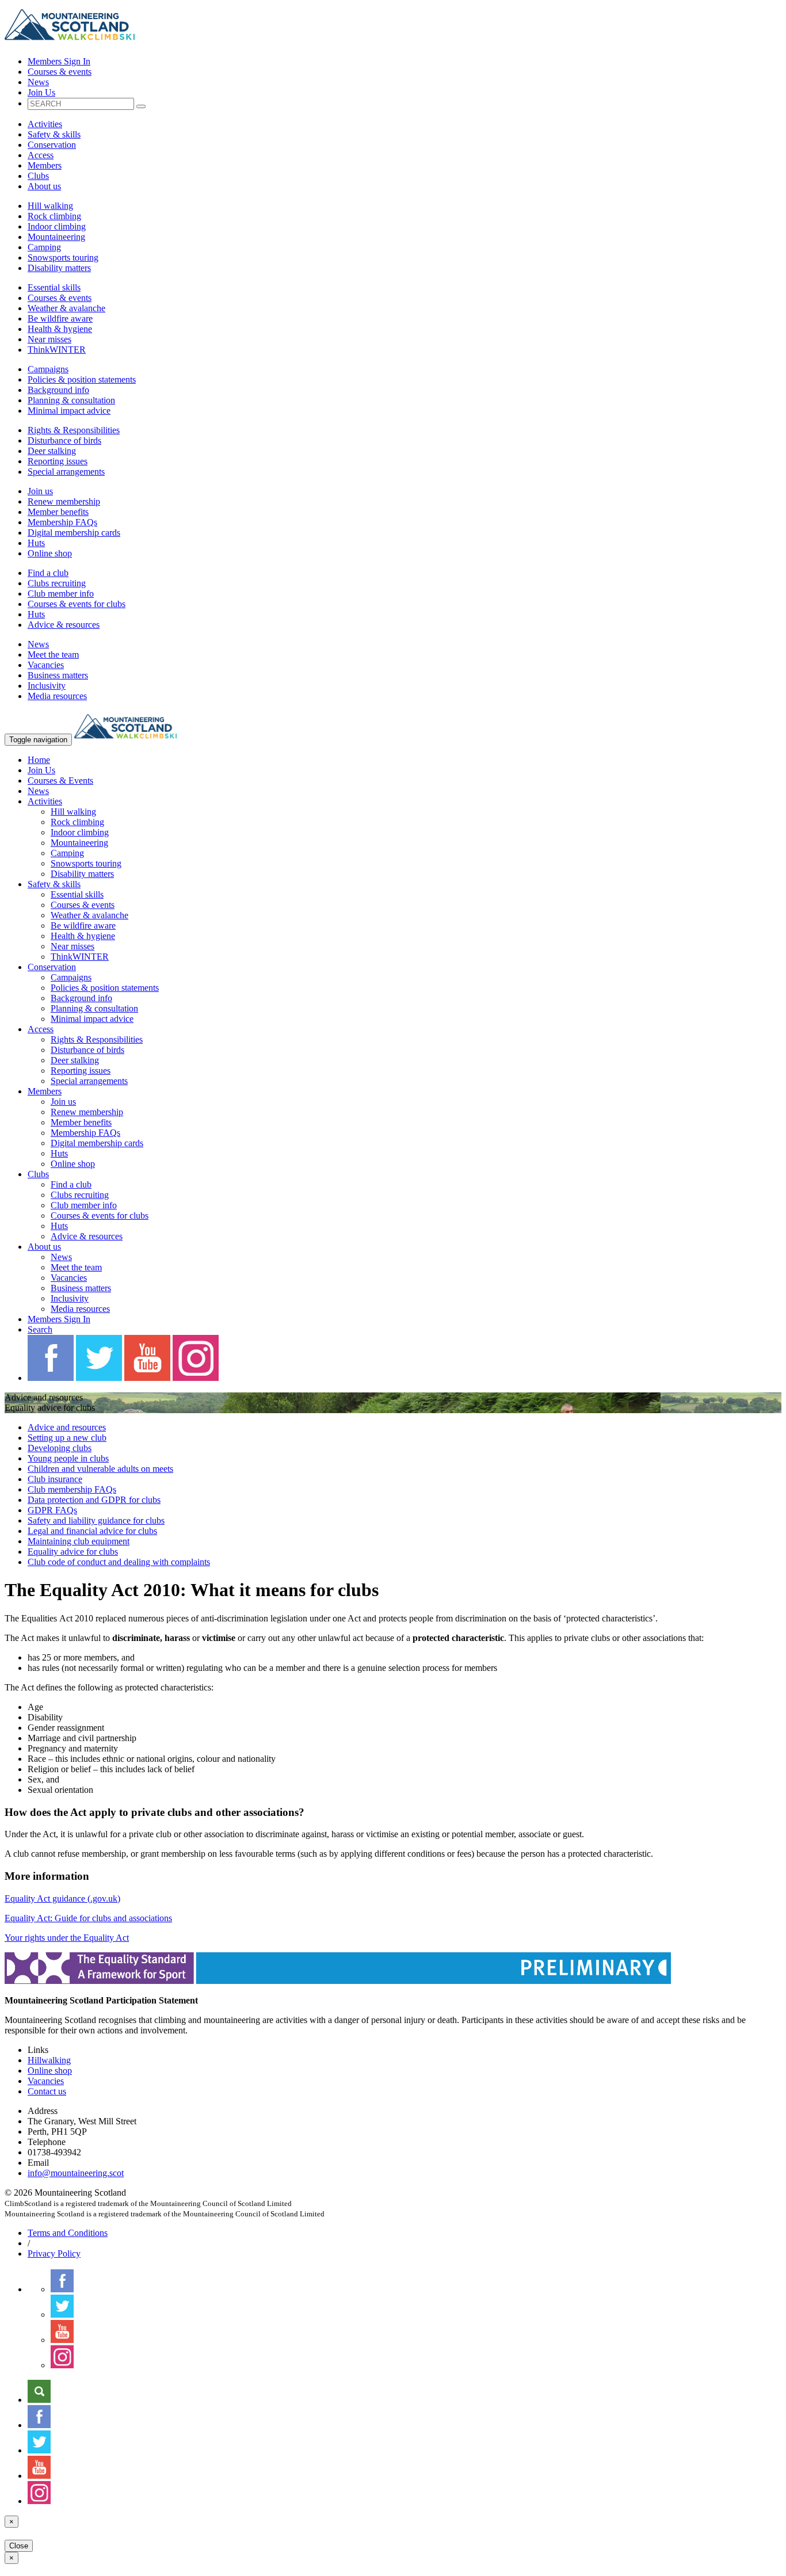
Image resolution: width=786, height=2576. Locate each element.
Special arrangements (66, 472)
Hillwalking (49, 2060)
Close (19, 2546)
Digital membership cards (74, 533)
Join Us (41, 92)
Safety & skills (54, 134)
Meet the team (53, 655)
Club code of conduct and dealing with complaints (119, 1562)
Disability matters (59, 268)
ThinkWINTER (57, 350)
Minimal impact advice (69, 411)
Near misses (49, 339)
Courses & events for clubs (77, 604)
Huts (36, 543)
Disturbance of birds (64, 440)
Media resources (57, 696)
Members (45, 165)
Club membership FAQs (72, 1489)
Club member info (61, 594)
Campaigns (48, 369)
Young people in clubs (68, 1458)
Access (41, 155)
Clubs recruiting (57, 583)
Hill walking (50, 206)
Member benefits (58, 512)
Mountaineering (56, 237)
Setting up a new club (67, 1438)
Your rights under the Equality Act (67, 1938)
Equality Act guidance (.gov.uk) (62, 1898)
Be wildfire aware (60, 318)
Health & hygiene (60, 329)
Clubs (38, 176)
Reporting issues (58, 461)
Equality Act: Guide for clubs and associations (88, 1918)
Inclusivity (47, 686)
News (38, 82)
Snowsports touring (63, 257)
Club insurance (55, 1479)
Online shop (50, 553)
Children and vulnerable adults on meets (100, 1469)
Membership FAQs (62, 522)
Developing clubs (60, 1448)
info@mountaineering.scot (76, 2173)
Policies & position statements (82, 379)
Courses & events (60, 72)
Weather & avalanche (66, 308)
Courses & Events (60, 781)
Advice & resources (64, 625)
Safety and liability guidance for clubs (96, 1520)
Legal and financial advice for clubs (92, 1531)
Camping (44, 247)
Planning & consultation (71, 400)
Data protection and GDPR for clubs (94, 1500)
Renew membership (64, 501)
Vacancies (46, 665)
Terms (68, 2233)
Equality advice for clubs (73, 1552)
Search (40, 1329)
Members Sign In (59, 61)
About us (44, 186)
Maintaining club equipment (79, 1541)
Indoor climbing (57, 226)
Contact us (47, 2091)
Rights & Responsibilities (74, 430)
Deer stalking (52, 451)
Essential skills (54, 287)
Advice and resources (67, 1427)
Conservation (52, 145)
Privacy (54, 2253)
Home (39, 760)
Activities (45, 124)
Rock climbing (54, 216)
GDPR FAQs (52, 1510)
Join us (40, 491)
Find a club (48, 573)
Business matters (58, 675)
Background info (58, 390)
